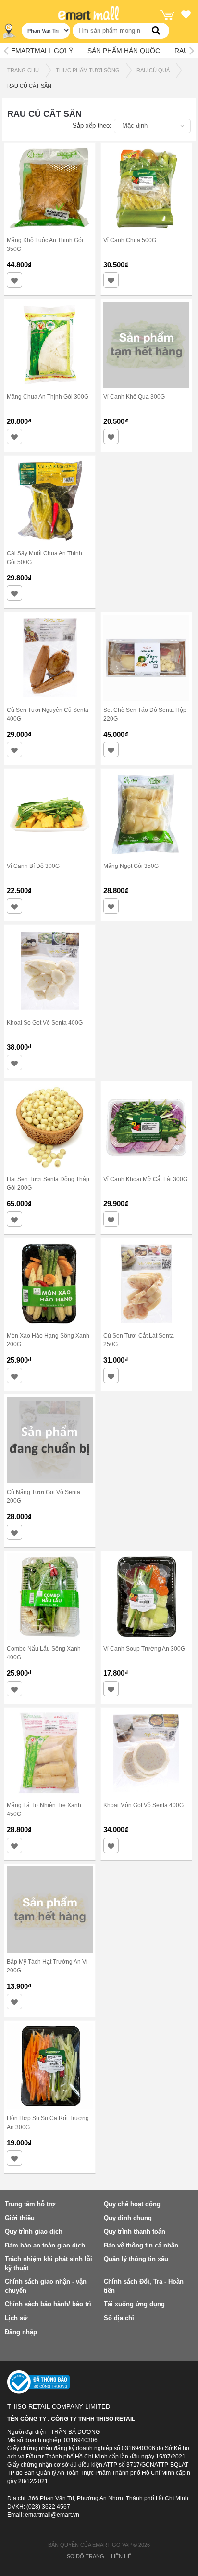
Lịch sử (16, 2318)
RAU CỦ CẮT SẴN (29, 86)
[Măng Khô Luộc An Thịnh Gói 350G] (50, 187)
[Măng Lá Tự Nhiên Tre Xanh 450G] (50, 1752)
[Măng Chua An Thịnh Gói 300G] (50, 344)
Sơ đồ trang (86, 2556)
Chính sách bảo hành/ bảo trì (48, 2304)
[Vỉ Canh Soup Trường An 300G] (146, 1596)
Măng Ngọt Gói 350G (131, 866)
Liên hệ (121, 2556)
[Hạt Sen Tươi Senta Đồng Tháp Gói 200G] (50, 1127)
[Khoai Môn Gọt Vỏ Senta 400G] (146, 1752)
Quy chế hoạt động (132, 2204)
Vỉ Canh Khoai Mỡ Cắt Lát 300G (145, 1179)
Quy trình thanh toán (135, 2231)
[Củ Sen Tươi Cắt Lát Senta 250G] (146, 1283)
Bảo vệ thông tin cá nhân (141, 2245)
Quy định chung (128, 2218)
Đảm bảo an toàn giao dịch (45, 2245)
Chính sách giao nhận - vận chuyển (46, 2286)
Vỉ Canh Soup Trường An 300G (144, 1649)
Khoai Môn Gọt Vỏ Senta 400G (143, 1805)
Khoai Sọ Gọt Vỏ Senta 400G (45, 1023)
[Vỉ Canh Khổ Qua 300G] (146, 344)
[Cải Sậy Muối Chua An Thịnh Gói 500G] (50, 500)
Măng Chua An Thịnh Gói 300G (48, 397)
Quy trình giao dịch (34, 2231)
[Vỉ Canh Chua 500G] (146, 187)
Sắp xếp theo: (92, 125)
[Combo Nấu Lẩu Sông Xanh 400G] (50, 1596)
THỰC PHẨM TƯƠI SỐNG (88, 70)
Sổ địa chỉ (119, 2318)
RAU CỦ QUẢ (153, 70)
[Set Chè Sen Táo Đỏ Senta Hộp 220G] (146, 657)
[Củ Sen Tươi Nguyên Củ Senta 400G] (50, 657)
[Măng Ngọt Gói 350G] (146, 814)
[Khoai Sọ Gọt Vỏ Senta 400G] (50, 970)
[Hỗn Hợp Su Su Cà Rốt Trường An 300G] (50, 2065)
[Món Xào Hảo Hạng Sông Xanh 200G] (50, 1283)
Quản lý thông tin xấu (136, 2259)
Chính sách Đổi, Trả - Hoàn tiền (144, 2286)
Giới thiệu (20, 2218)
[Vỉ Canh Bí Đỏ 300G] (50, 814)
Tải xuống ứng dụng (134, 2304)
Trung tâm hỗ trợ (30, 2204)
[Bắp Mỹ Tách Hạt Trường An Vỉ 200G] (50, 1909)
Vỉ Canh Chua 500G (130, 240)
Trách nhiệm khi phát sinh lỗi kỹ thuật (49, 2263)
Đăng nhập (21, 2332)
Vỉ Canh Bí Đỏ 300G (33, 866)
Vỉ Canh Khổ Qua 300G (134, 397)
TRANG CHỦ (23, 70)
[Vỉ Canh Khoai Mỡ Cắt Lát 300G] (146, 1127)
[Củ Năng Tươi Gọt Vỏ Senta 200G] (50, 1439)
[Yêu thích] (186, 16)
